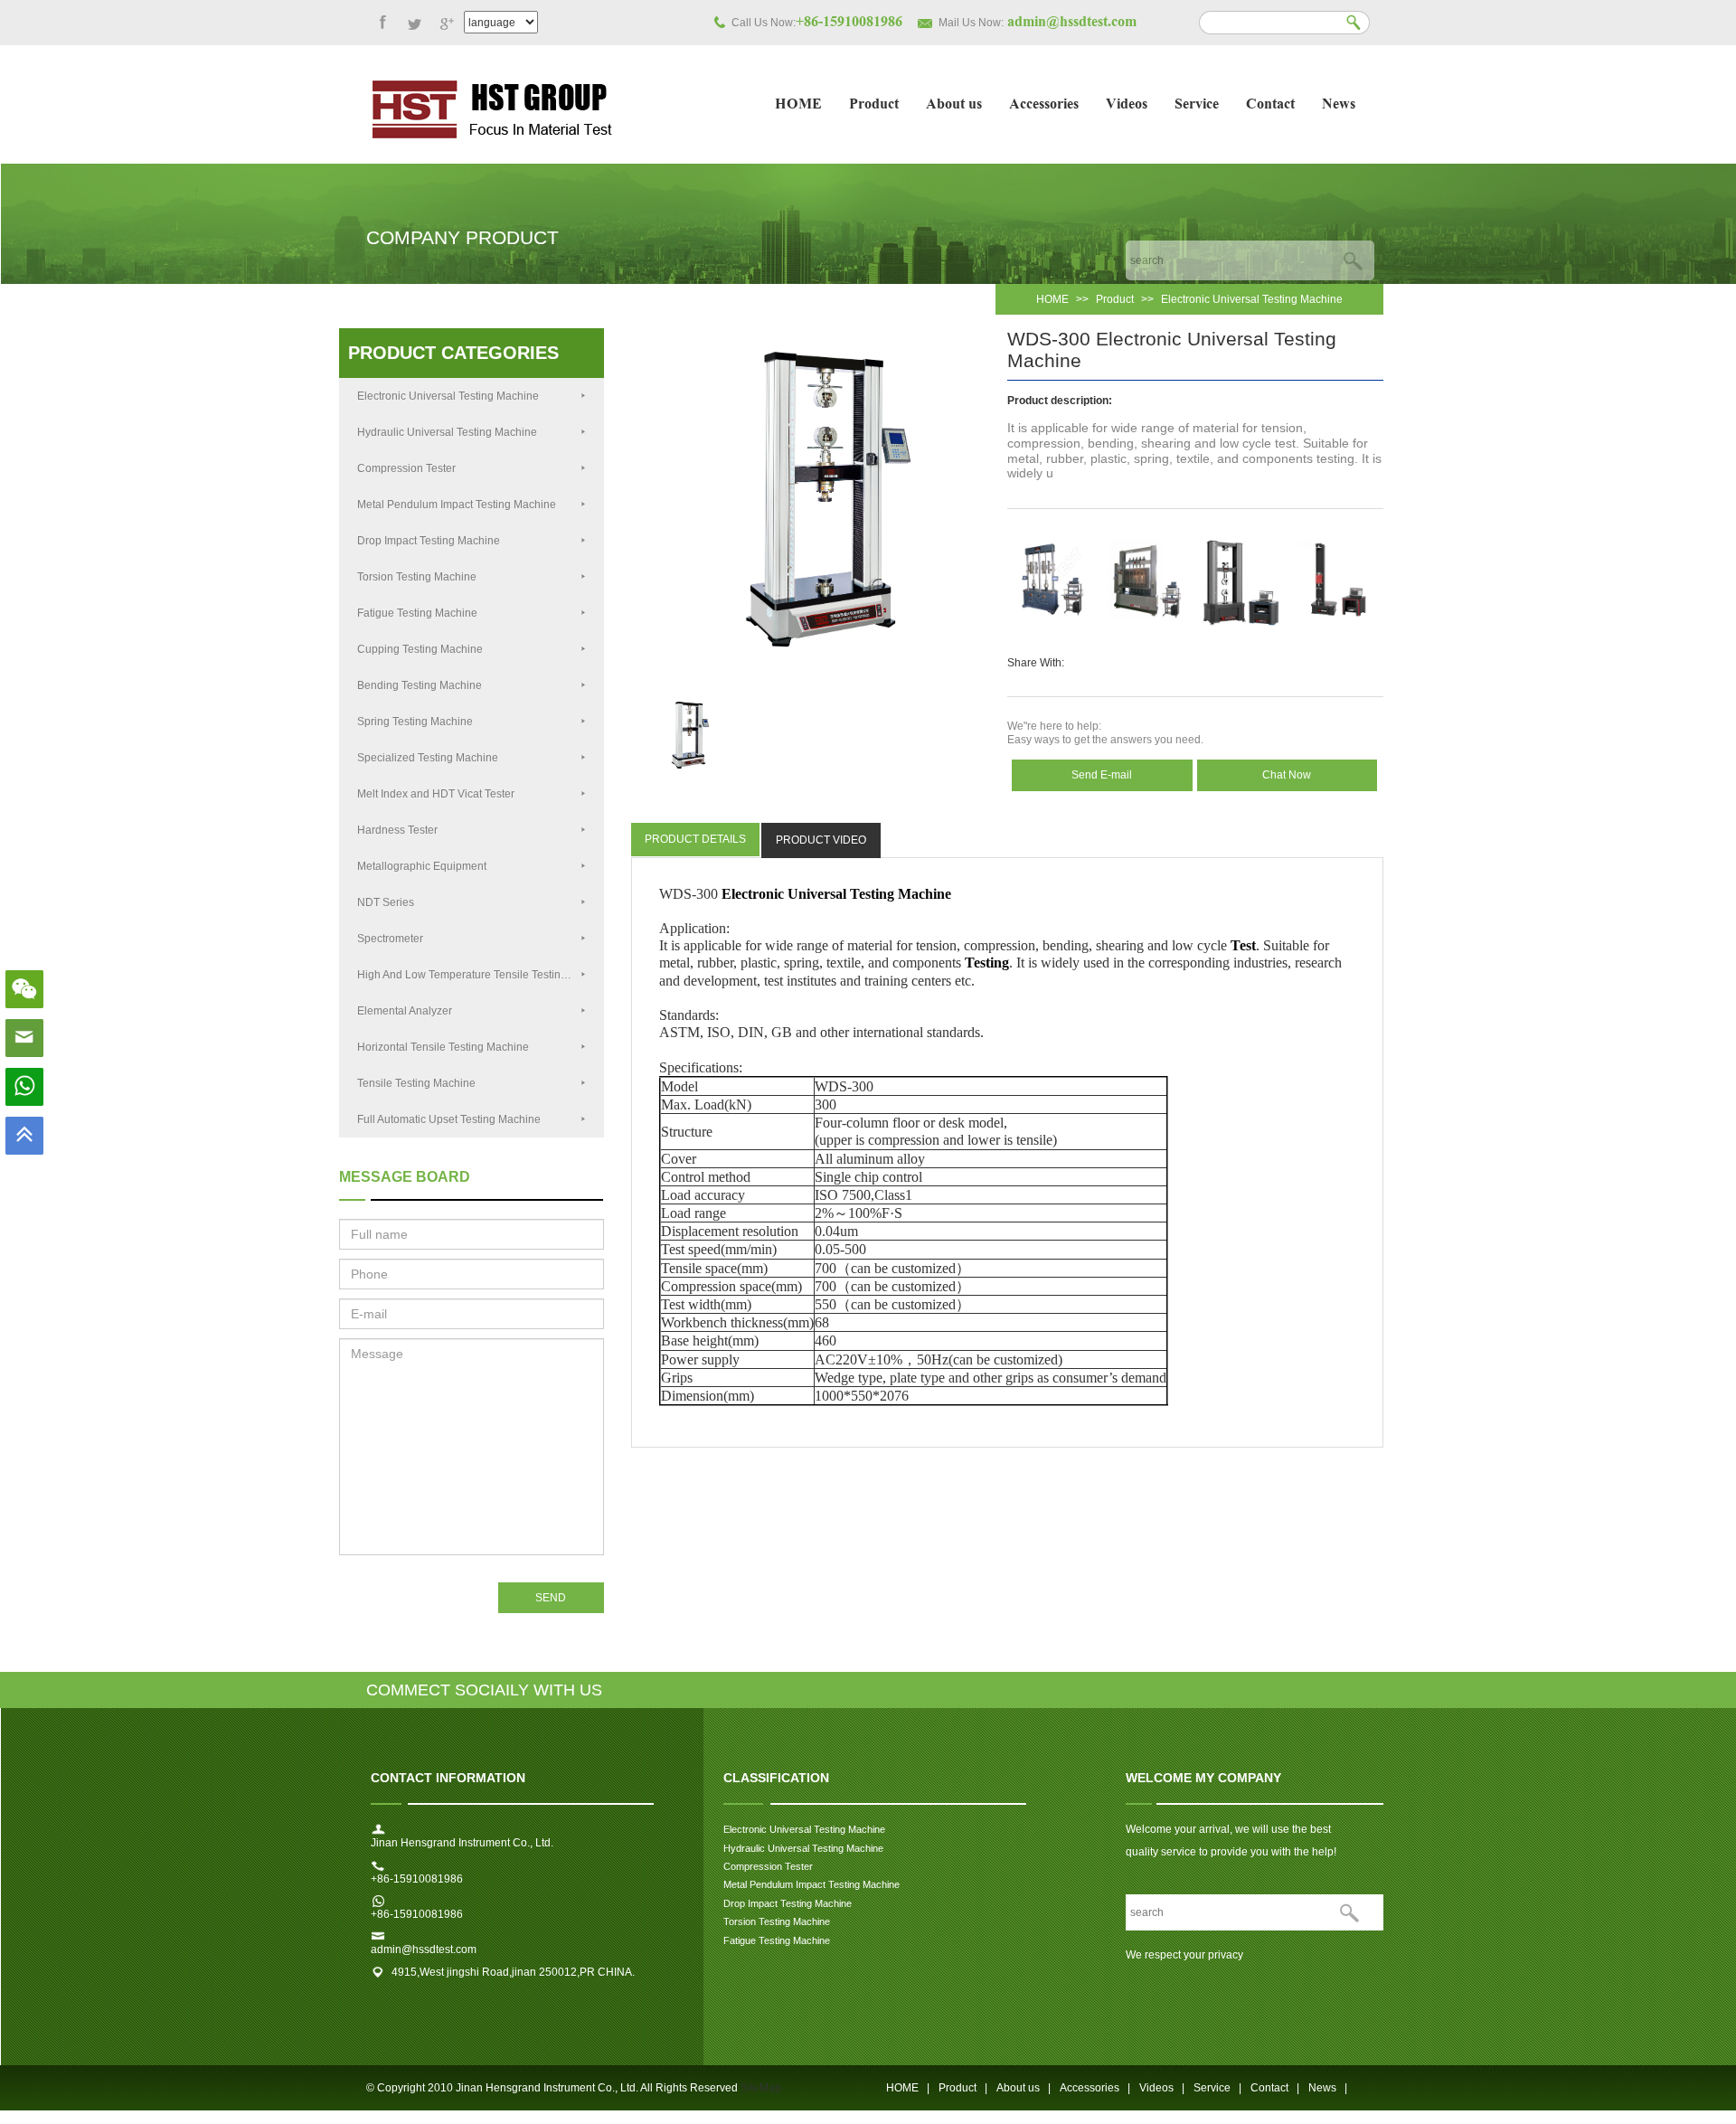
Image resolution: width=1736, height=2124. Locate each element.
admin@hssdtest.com (424, 1949)
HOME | (908, 2088)
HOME (798, 105)
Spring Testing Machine (415, 722)
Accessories (1044, 105)
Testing (987, 963)
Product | (963, 2088)
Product (874, 105)
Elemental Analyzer (405, 1011)
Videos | (1162, 2088)
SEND (551, 1598)
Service (1197, 105)
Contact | (1275, 2088)
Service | (1217, 2088)
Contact (1270, 105)
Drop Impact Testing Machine (429, 541)
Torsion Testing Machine (418, 577)
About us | (1024, 2088)
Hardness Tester (397, 830)
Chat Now (1287, 775)
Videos (1127, 105)
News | (1328, 2088)
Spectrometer (390, 939)
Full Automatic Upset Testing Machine (449, 1119)
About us (954, 105)
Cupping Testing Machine (420, 649)
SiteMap (761, 2088)
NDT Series (386, 902)
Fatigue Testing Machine (417, 613)
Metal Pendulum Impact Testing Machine (457, 505)
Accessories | (1095, 2088)
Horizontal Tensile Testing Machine (443, 1047)
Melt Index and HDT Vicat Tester (436, 794)
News (1339, 105)
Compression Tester (406, 468)
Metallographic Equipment (422, 866)
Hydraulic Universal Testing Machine (447, 432)
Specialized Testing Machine (428, 758)
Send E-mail (1102, 775)
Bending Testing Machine (420, 685)
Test (1243, 945)
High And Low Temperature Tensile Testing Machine (481, 975)
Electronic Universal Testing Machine (1252, 299)
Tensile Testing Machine (416, 1083)
